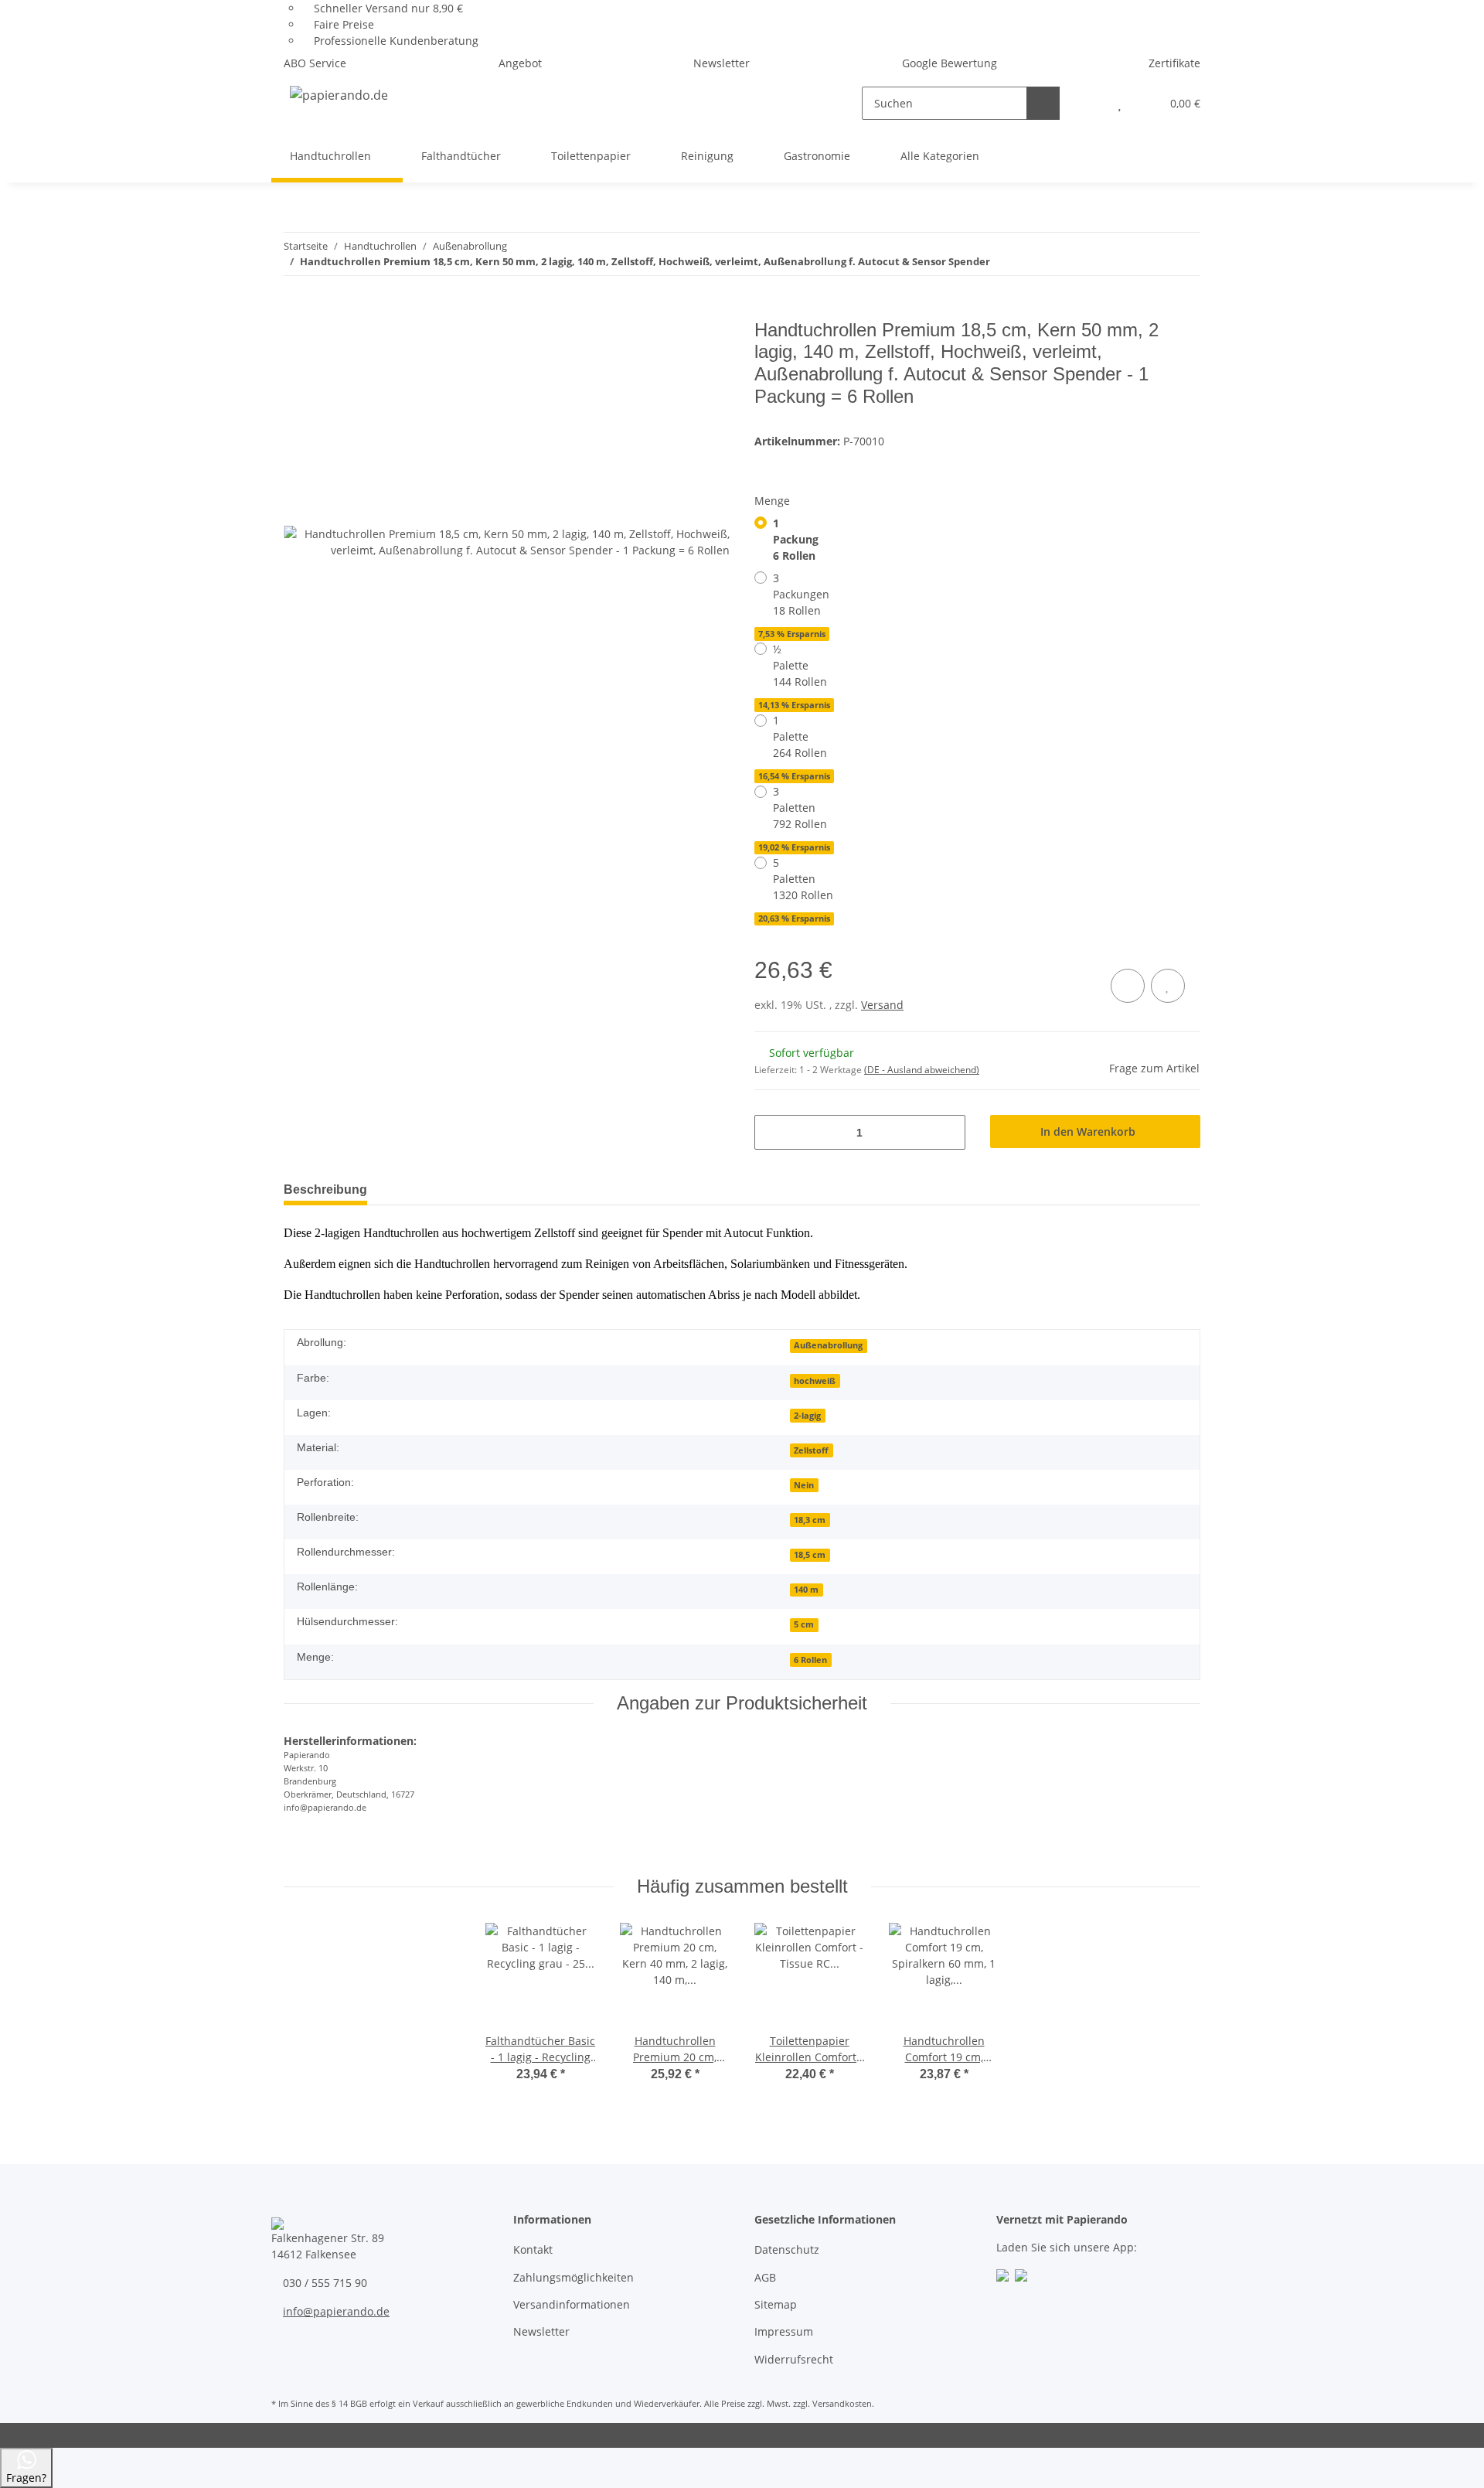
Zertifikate (1174, 63)
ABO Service (315, 63)
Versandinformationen (572, 2304)
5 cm (804, 1624)
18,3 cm (810, 1520)
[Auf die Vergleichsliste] (1128, 986)
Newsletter (722, 63)
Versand (882, 1005)
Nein (804, 1485)
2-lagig (807, 1416)
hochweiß (815, 1381)
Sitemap (776, 2304)
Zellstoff (811, 1450)
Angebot (520, 63)
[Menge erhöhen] (948, 1132)
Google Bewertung (950, 63)
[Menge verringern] (772, 1132)
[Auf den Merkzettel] (1168, 986)
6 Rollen (810, 1660)
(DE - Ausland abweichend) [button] (922, 1070)
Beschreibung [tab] (325, 1189)
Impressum (784, 2331)
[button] (1089, 103)
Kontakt (533, 2249)
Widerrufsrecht (794, 2359)
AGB (765, 2277)
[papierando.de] (339, 95)
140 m (806, 1590)
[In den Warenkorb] (296, 311)
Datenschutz (787, 2249)
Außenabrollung (828, 1345)
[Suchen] (1043, 103)
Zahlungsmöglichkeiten (574, 2277)
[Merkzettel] (1120, 103)
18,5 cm (810, 1555)
